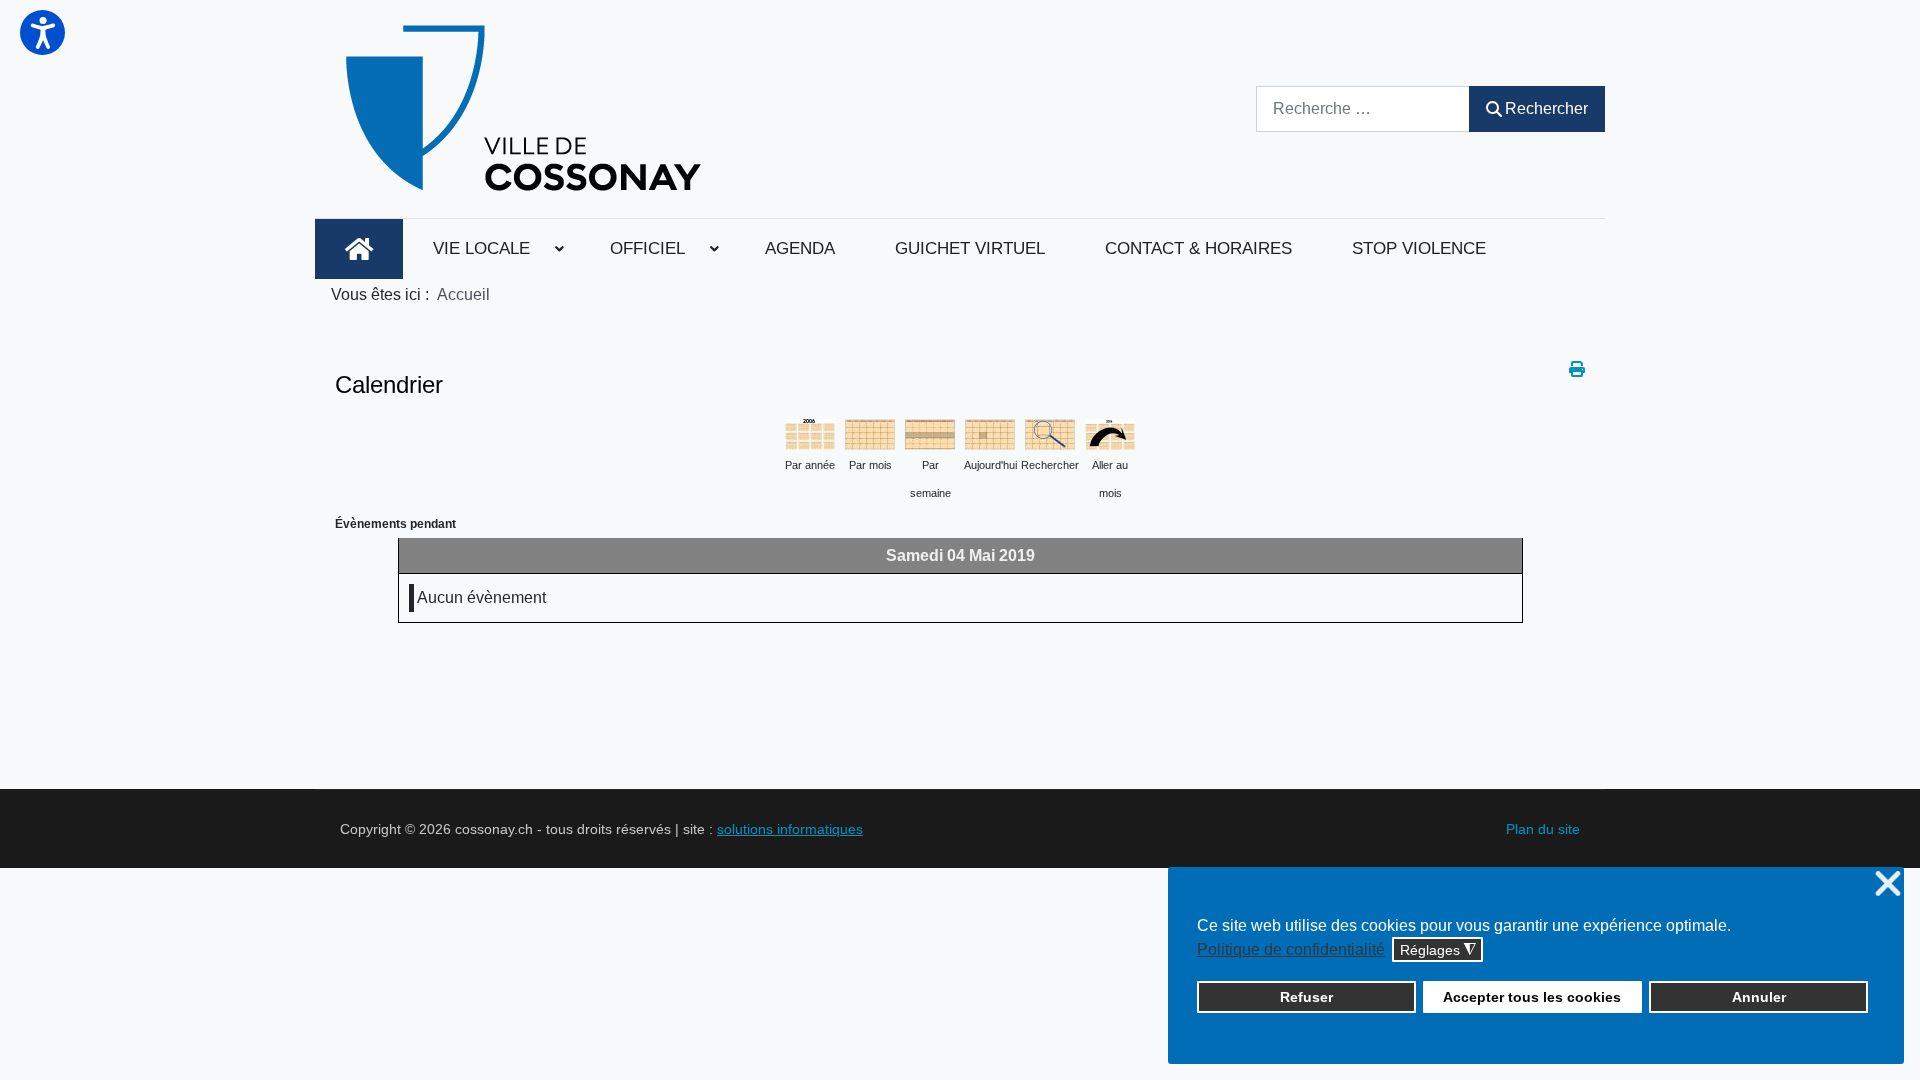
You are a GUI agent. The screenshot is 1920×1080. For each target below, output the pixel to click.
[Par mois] (870, 432)
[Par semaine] (930, 432)
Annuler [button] (1759, 997)
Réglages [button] (1438, 950)
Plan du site (1543, 829)
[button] (42, 32)
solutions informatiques (790, 829)
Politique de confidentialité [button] (1291, 949)
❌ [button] (1888, 884)
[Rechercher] (1050, 432)
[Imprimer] (1577, 369)
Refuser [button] (1306, 997)
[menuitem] (359, 249)
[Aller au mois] (1110, 432)
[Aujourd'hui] (990, 432)
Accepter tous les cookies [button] (1532, 997)
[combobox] (1363, 108)
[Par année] (810, 432)
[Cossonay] (526, 109)
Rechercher (1546, 108)
